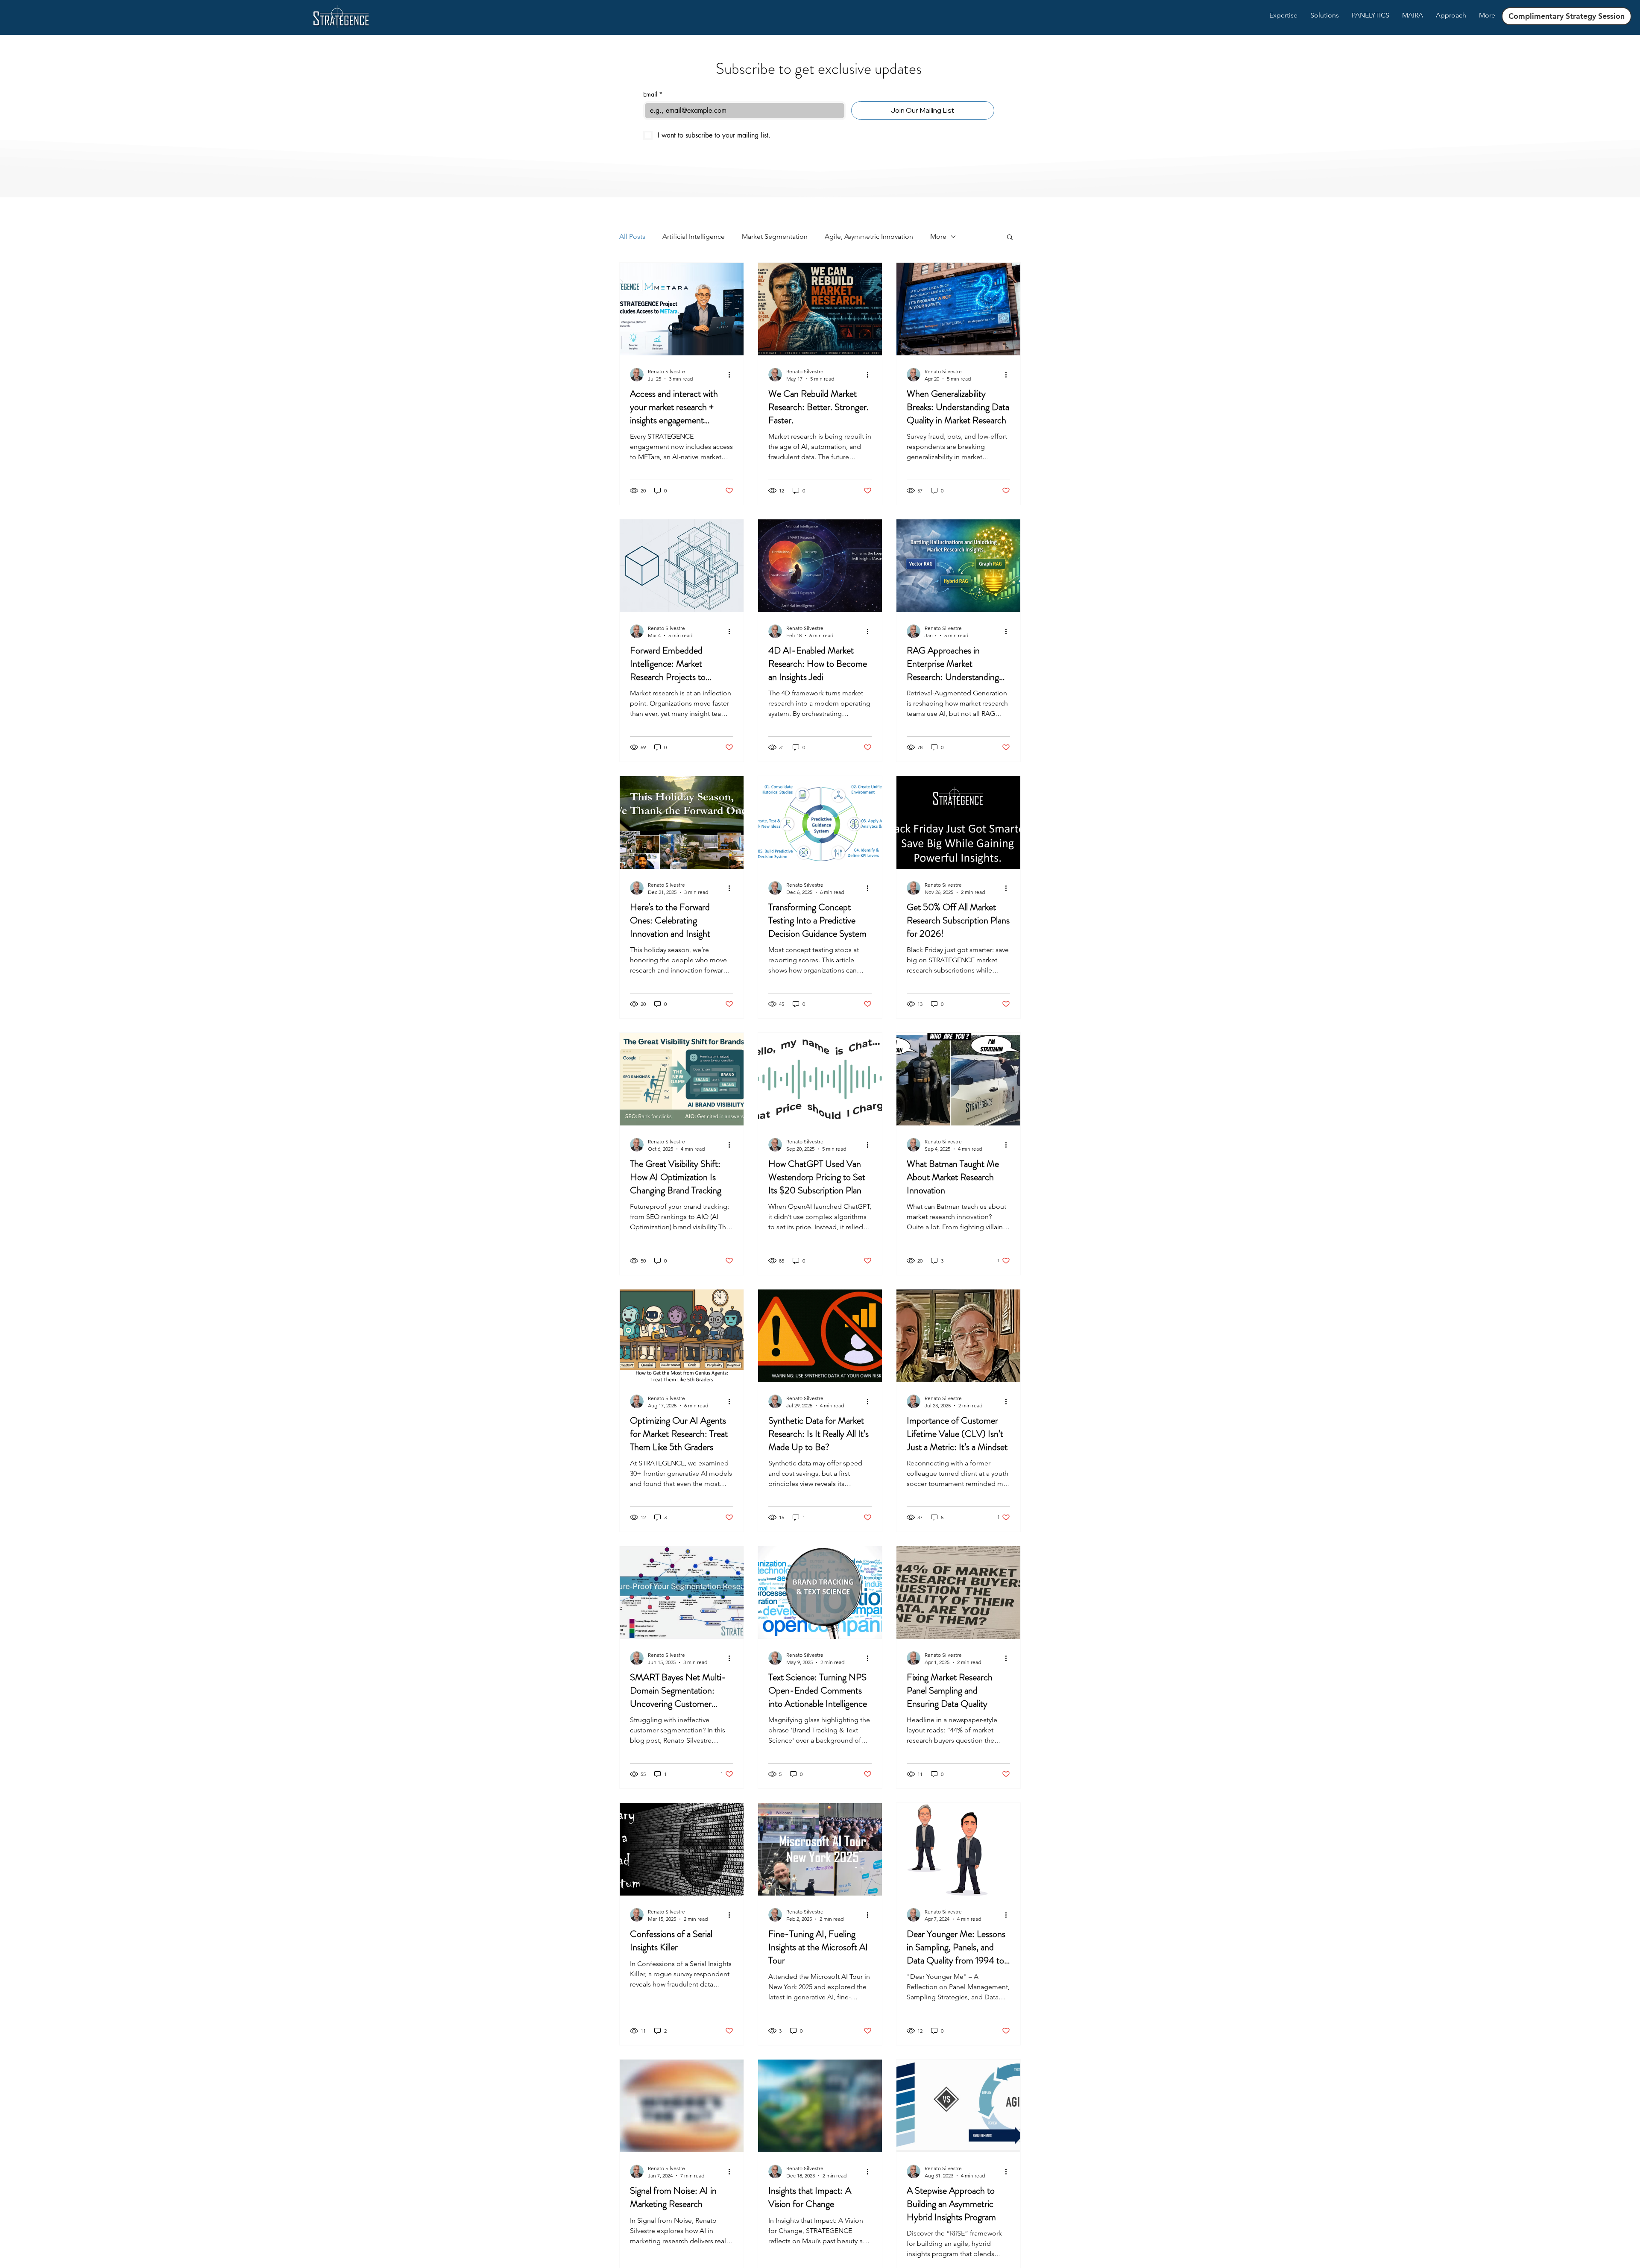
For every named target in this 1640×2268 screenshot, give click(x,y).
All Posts (632, 236)
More (938, 236)
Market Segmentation (775, 236)
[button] (1010, 238)
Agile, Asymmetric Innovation (869, 236)
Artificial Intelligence (694, 236)
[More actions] (732, 375)
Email (653, 94)
